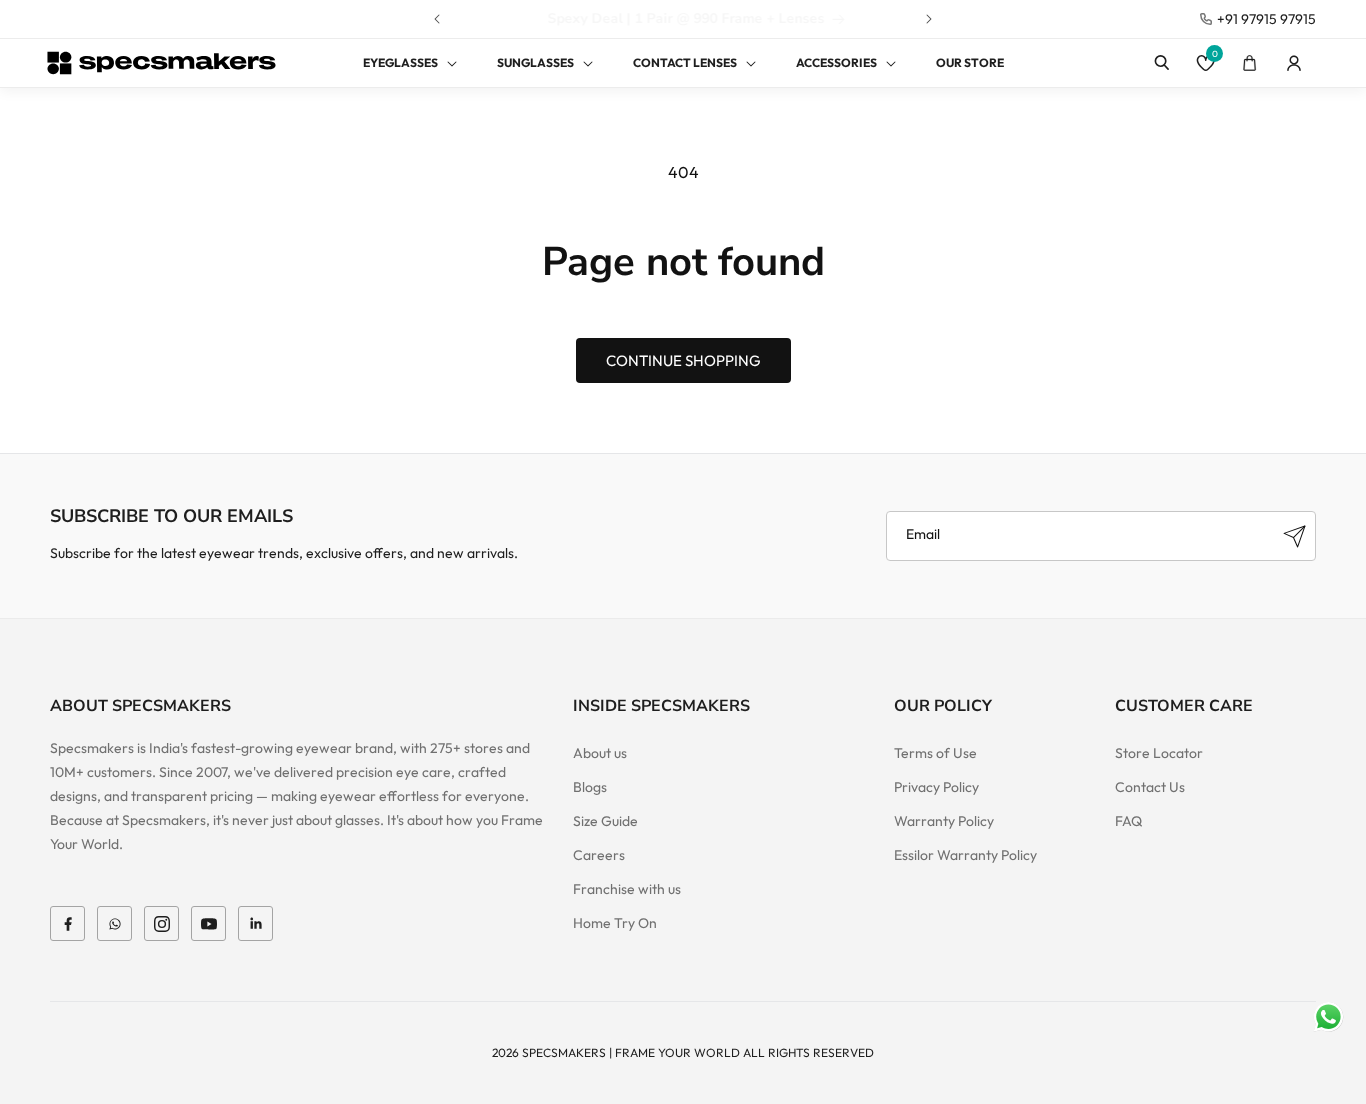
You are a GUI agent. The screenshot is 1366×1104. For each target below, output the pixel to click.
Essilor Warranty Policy (965, 855)
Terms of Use (935, 753)
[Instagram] (161, 923)
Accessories (836, 62)
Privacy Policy (936, 787)
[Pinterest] (255, 923)
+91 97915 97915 (1266, 19)
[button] (398, 63)
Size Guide (605, 821)
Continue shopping (683, 360)
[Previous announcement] (437, 19)
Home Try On (615, 923)
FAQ (1128, 821)
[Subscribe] (1294, 536)
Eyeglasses (400, 62)
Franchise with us (627, 889)
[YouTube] (208, 923)
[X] (114, 923)
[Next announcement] (929, 19)
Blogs (590, 787)
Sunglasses (535, 62)
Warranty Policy (944, 821)
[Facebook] (67, 923)
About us (600, 753)
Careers (599, 855)
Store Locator (1159, 753)
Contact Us (1150, 787)
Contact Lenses (685, 62)
